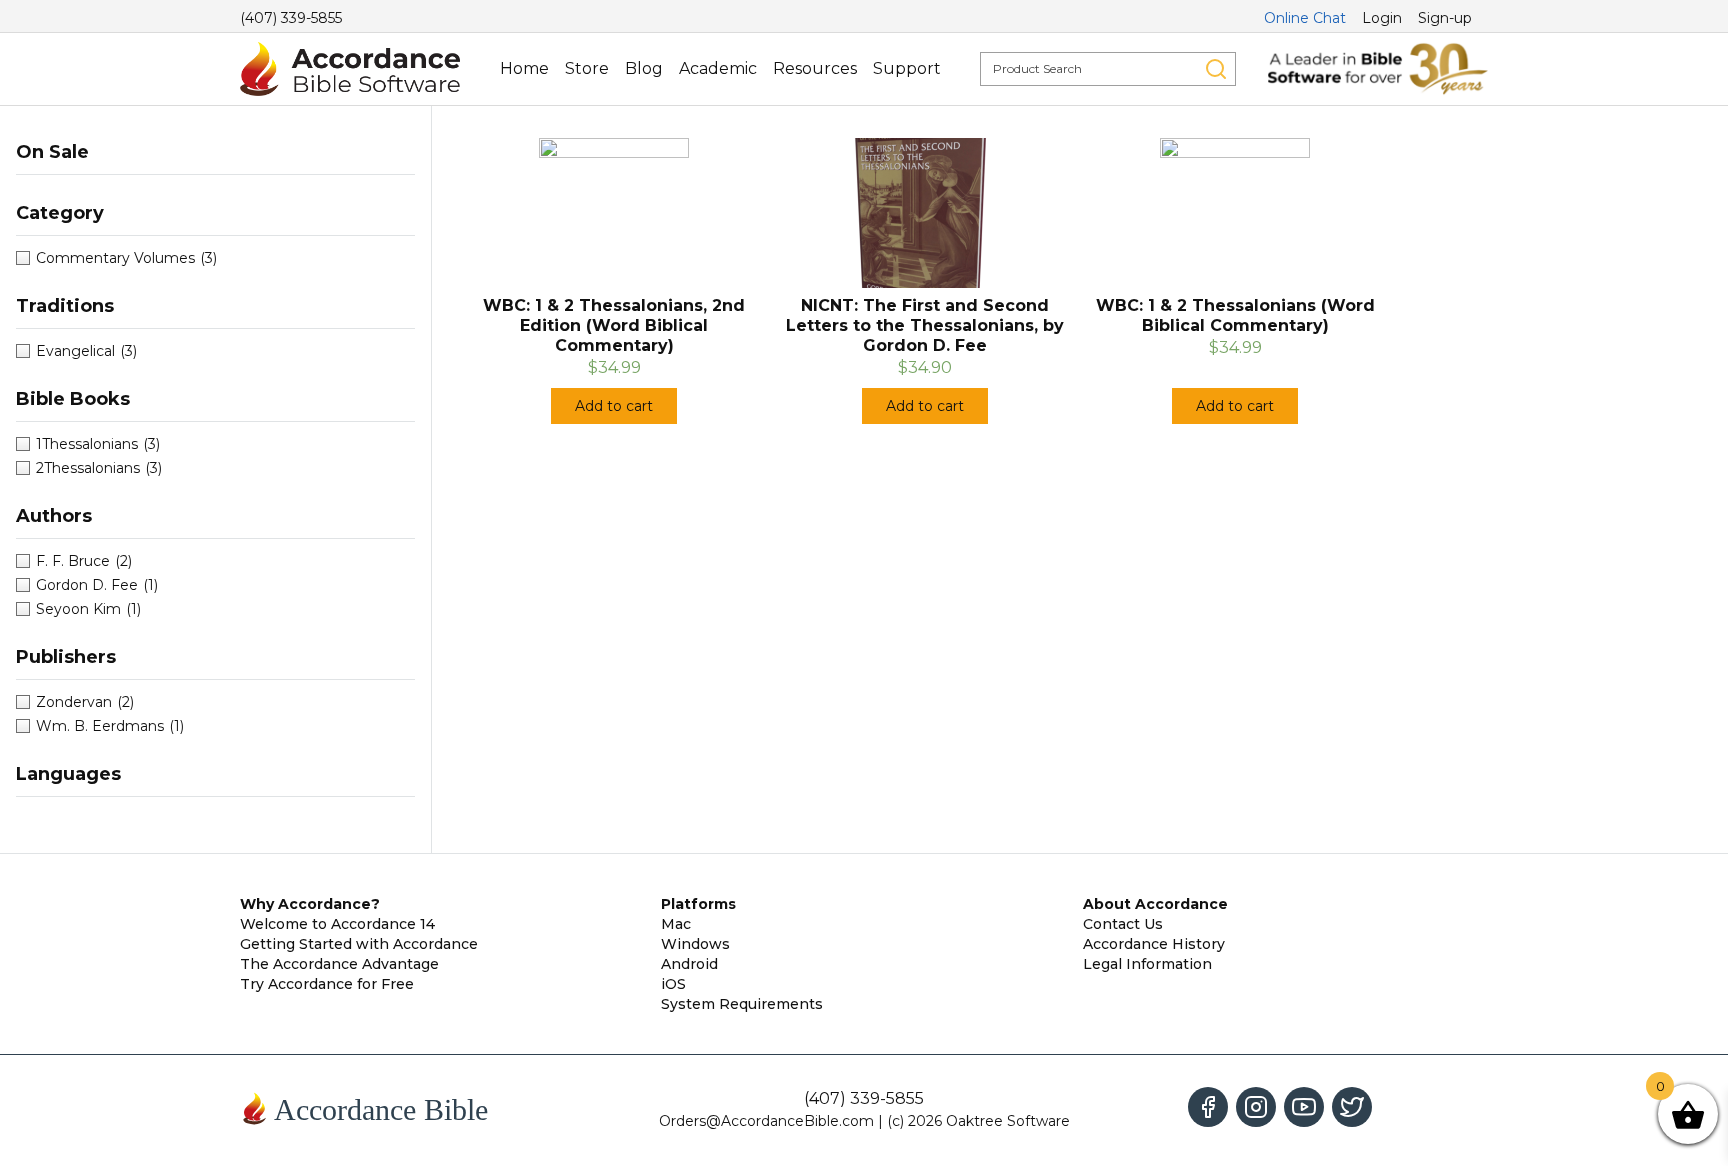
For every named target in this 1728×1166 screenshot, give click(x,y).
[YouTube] (1304, 1107)
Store (587, 68)
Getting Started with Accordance (359, 944)
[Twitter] (1352, 1107)
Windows (695, 944)
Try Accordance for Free (327, 984)
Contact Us (1123, 924)
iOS (673, 984)
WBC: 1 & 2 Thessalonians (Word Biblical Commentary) (1235, 315)
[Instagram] (1256, 1107)
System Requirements (742, 1004)
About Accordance (1155, 904)
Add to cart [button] (614, 406)
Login (1382, 18)
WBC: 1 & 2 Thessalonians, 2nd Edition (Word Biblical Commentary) (614, 325)
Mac (676, 924)
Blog (644, 68)
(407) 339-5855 (291, 18)
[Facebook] (1208, 1107)
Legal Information (1147, 964)
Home (524, 68)
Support (907, 68)
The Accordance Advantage (339, 964)
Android (689, 964)
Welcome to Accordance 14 (337, 924)
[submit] (1216, 69)
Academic (718, 68)
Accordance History (1154, 944)
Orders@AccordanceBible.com (766, 1121)
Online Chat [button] (1305, 18)
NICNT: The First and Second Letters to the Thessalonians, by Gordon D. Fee (925, 325)
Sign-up (1445, 18)
